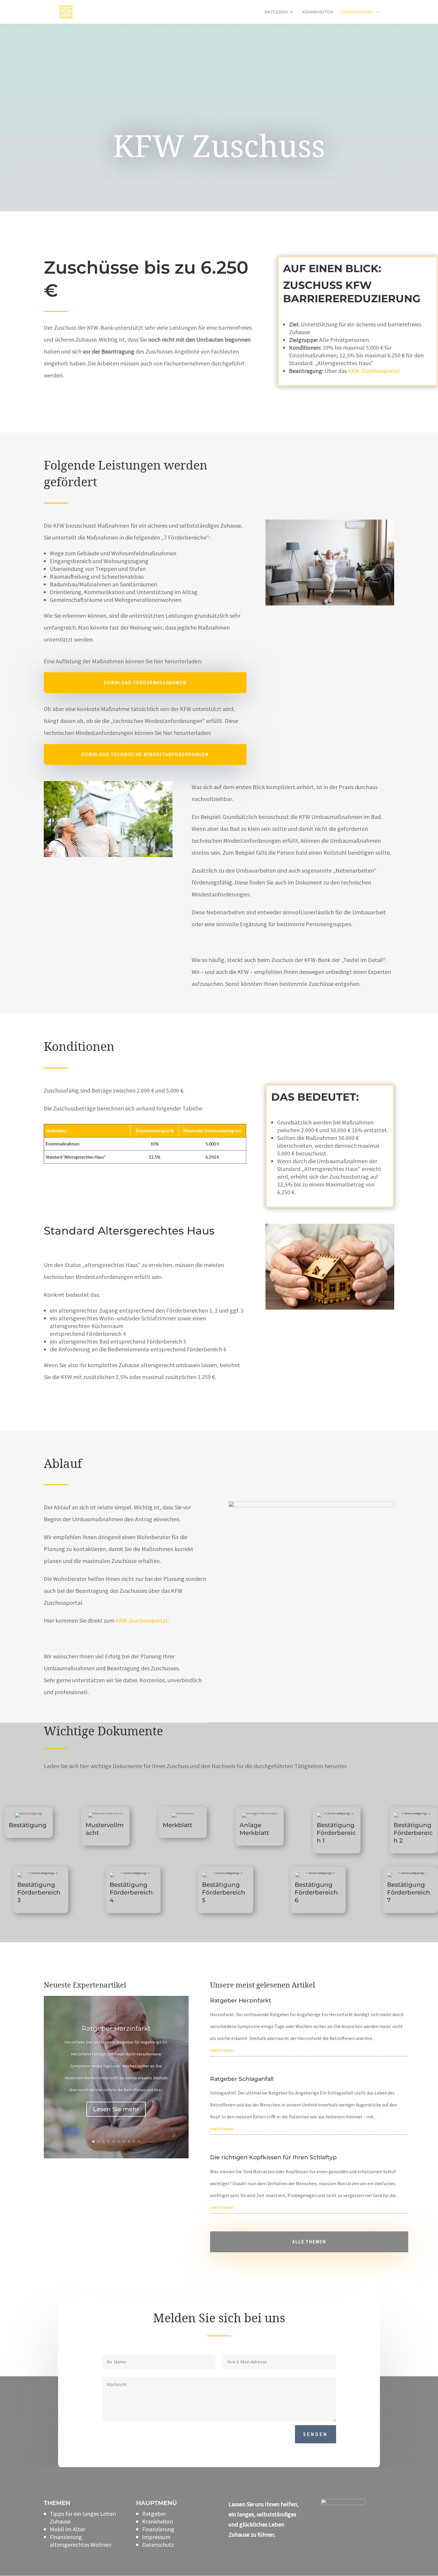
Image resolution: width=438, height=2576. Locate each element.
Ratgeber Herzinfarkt (116, 2029)
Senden (316, 2434)
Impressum (156, 2537)
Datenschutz (158, 2545)
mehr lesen (222, 2050)
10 (139, 2141)
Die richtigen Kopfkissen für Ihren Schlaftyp (273, 2157)
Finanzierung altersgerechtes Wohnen (81, 2541)
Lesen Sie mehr (116, 2109)
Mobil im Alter (67, 2529)
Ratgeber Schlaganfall (242, 2079)
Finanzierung (358, 12)
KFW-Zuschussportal (374, 371)
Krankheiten (317, 12)
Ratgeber (276, 12)
